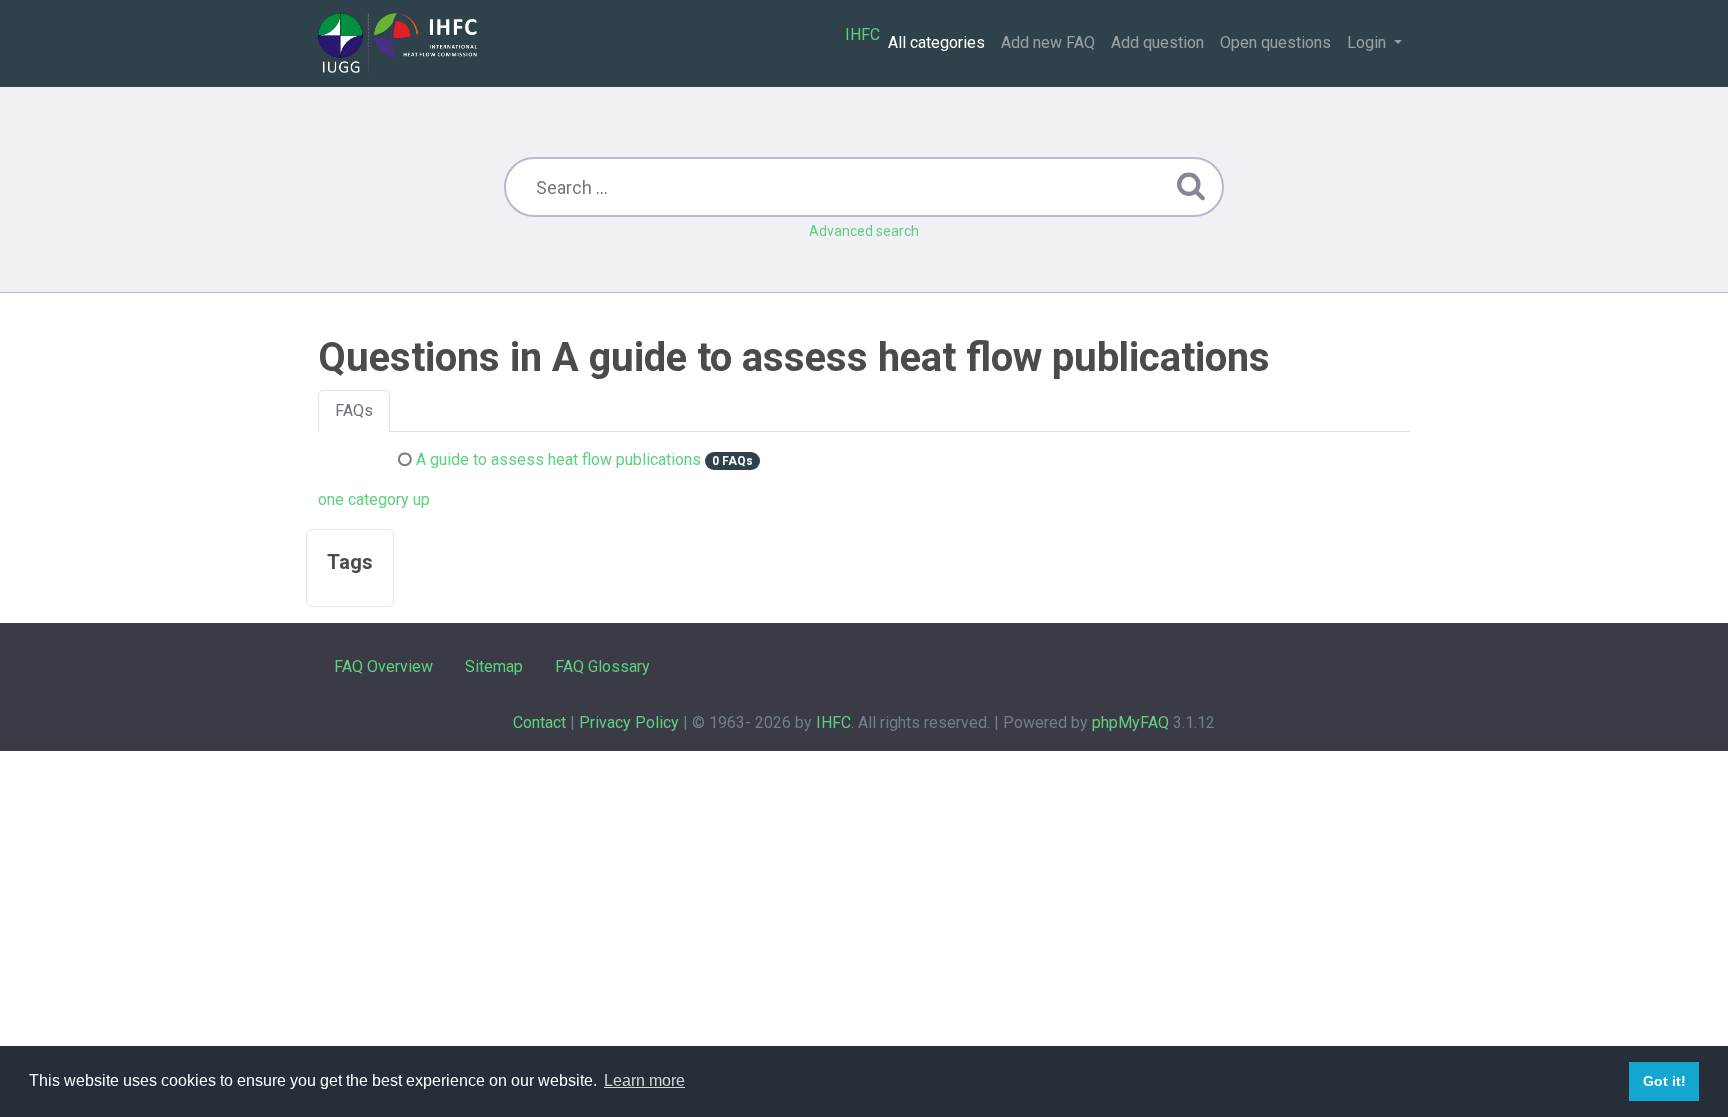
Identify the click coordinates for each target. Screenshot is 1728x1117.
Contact (539, 722)
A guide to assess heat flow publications (558, 459)
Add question (1157, 42)
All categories (936, 42)
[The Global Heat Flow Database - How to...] (397, 43)
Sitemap (494, 666)
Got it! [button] (1664, 1081)
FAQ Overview (383, 666)
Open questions (1275, 42)
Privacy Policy (629, 722)
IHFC (862, 34)
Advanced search (864, 231)
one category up (374, 499)
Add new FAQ (1048, 42)
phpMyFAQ (1130, 722)
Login (1368, 42)
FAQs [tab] (354, 410)
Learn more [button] (644, 1080)
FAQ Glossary (602, 666)
